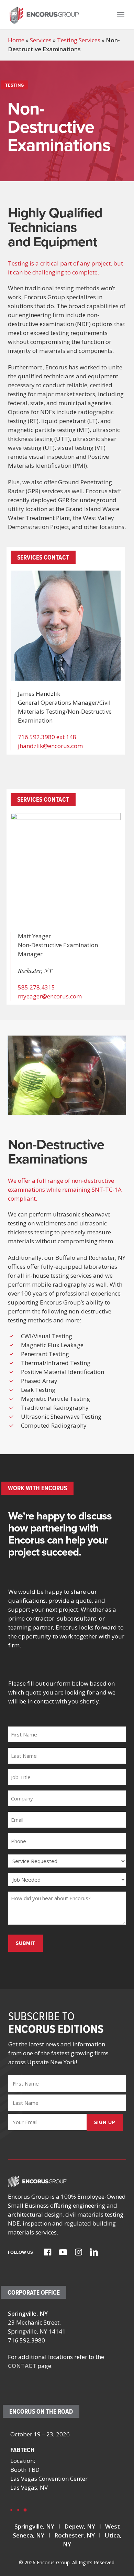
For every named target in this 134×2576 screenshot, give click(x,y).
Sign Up (105, 2122)
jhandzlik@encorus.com (50, 746)
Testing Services (79, 40)
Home (16, 40)
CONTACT (22, 2366)
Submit (26, 1943)
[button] (121, 14)
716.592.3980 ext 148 (47, 737)
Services (41, 40)
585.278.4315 (36, 987)
